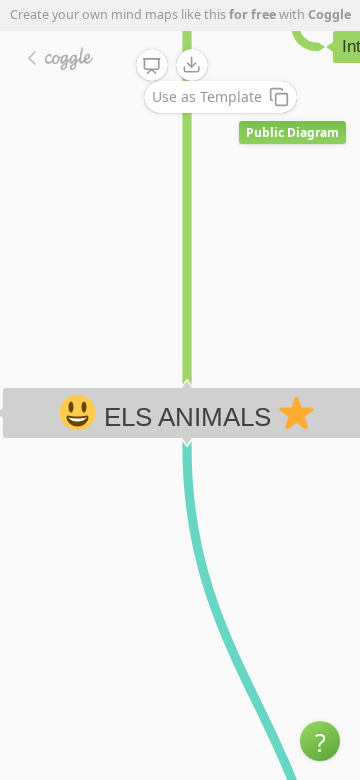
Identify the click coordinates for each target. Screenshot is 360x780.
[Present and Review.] (152, 66)
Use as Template (207, 96)
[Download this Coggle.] (192, 65)
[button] (320, 741)
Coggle (329, 14)
